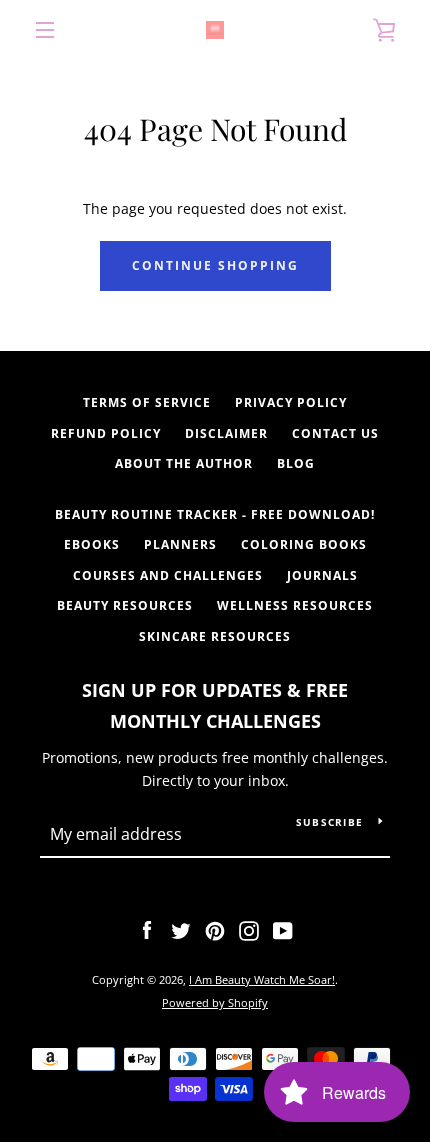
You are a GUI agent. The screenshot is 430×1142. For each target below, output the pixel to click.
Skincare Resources (215, 636)
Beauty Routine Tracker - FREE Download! (215, 514)
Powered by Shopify (215, 1002)
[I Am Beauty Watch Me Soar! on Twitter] (181, 928)
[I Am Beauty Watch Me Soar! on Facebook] (147, 928)
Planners (180, 544)
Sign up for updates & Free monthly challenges (215, 705)
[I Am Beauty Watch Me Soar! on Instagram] (249, 928)
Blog (296, 463)
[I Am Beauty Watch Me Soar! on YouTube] (283, 928)
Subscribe (329, 822)
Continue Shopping (215, 265)
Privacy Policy (291, 402)
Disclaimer (226, 433)
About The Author (184, 463)
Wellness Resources (295, 605)
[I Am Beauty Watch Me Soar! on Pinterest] (215, 928)
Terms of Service (147, 402)
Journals (322, 575)
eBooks (92, 544)
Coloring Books (304, 544)
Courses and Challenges (168, 575)
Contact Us (335, 433)
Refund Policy (106, 433)
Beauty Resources (125, 605)
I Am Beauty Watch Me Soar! (262, 979)
